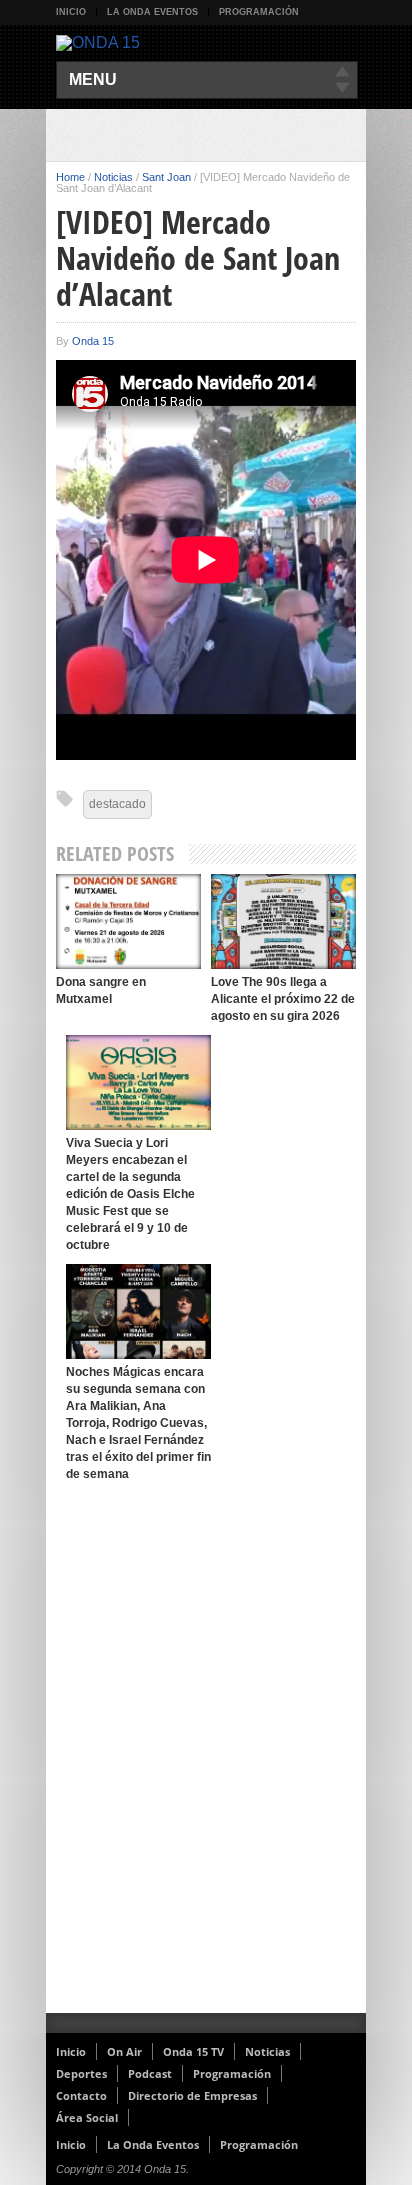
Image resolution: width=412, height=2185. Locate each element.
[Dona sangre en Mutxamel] (128, 921)
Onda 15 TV (193, 2051)
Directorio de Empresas (192, 2095)
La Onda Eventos (152, 12)
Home (70, 177)
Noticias (113, 177)
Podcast (150, 2073)
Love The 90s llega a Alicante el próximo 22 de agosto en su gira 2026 (283, 999)
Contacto (81, 2095)
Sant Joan (166, 177)
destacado (117, 804)
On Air (124, 2051)
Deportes (81, 2073)
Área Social (87, 2117)
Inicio (71, 12)
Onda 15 (93, 341)
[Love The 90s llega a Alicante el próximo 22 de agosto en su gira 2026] (283, 921)
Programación (259, 12)
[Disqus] (206, 1753)
